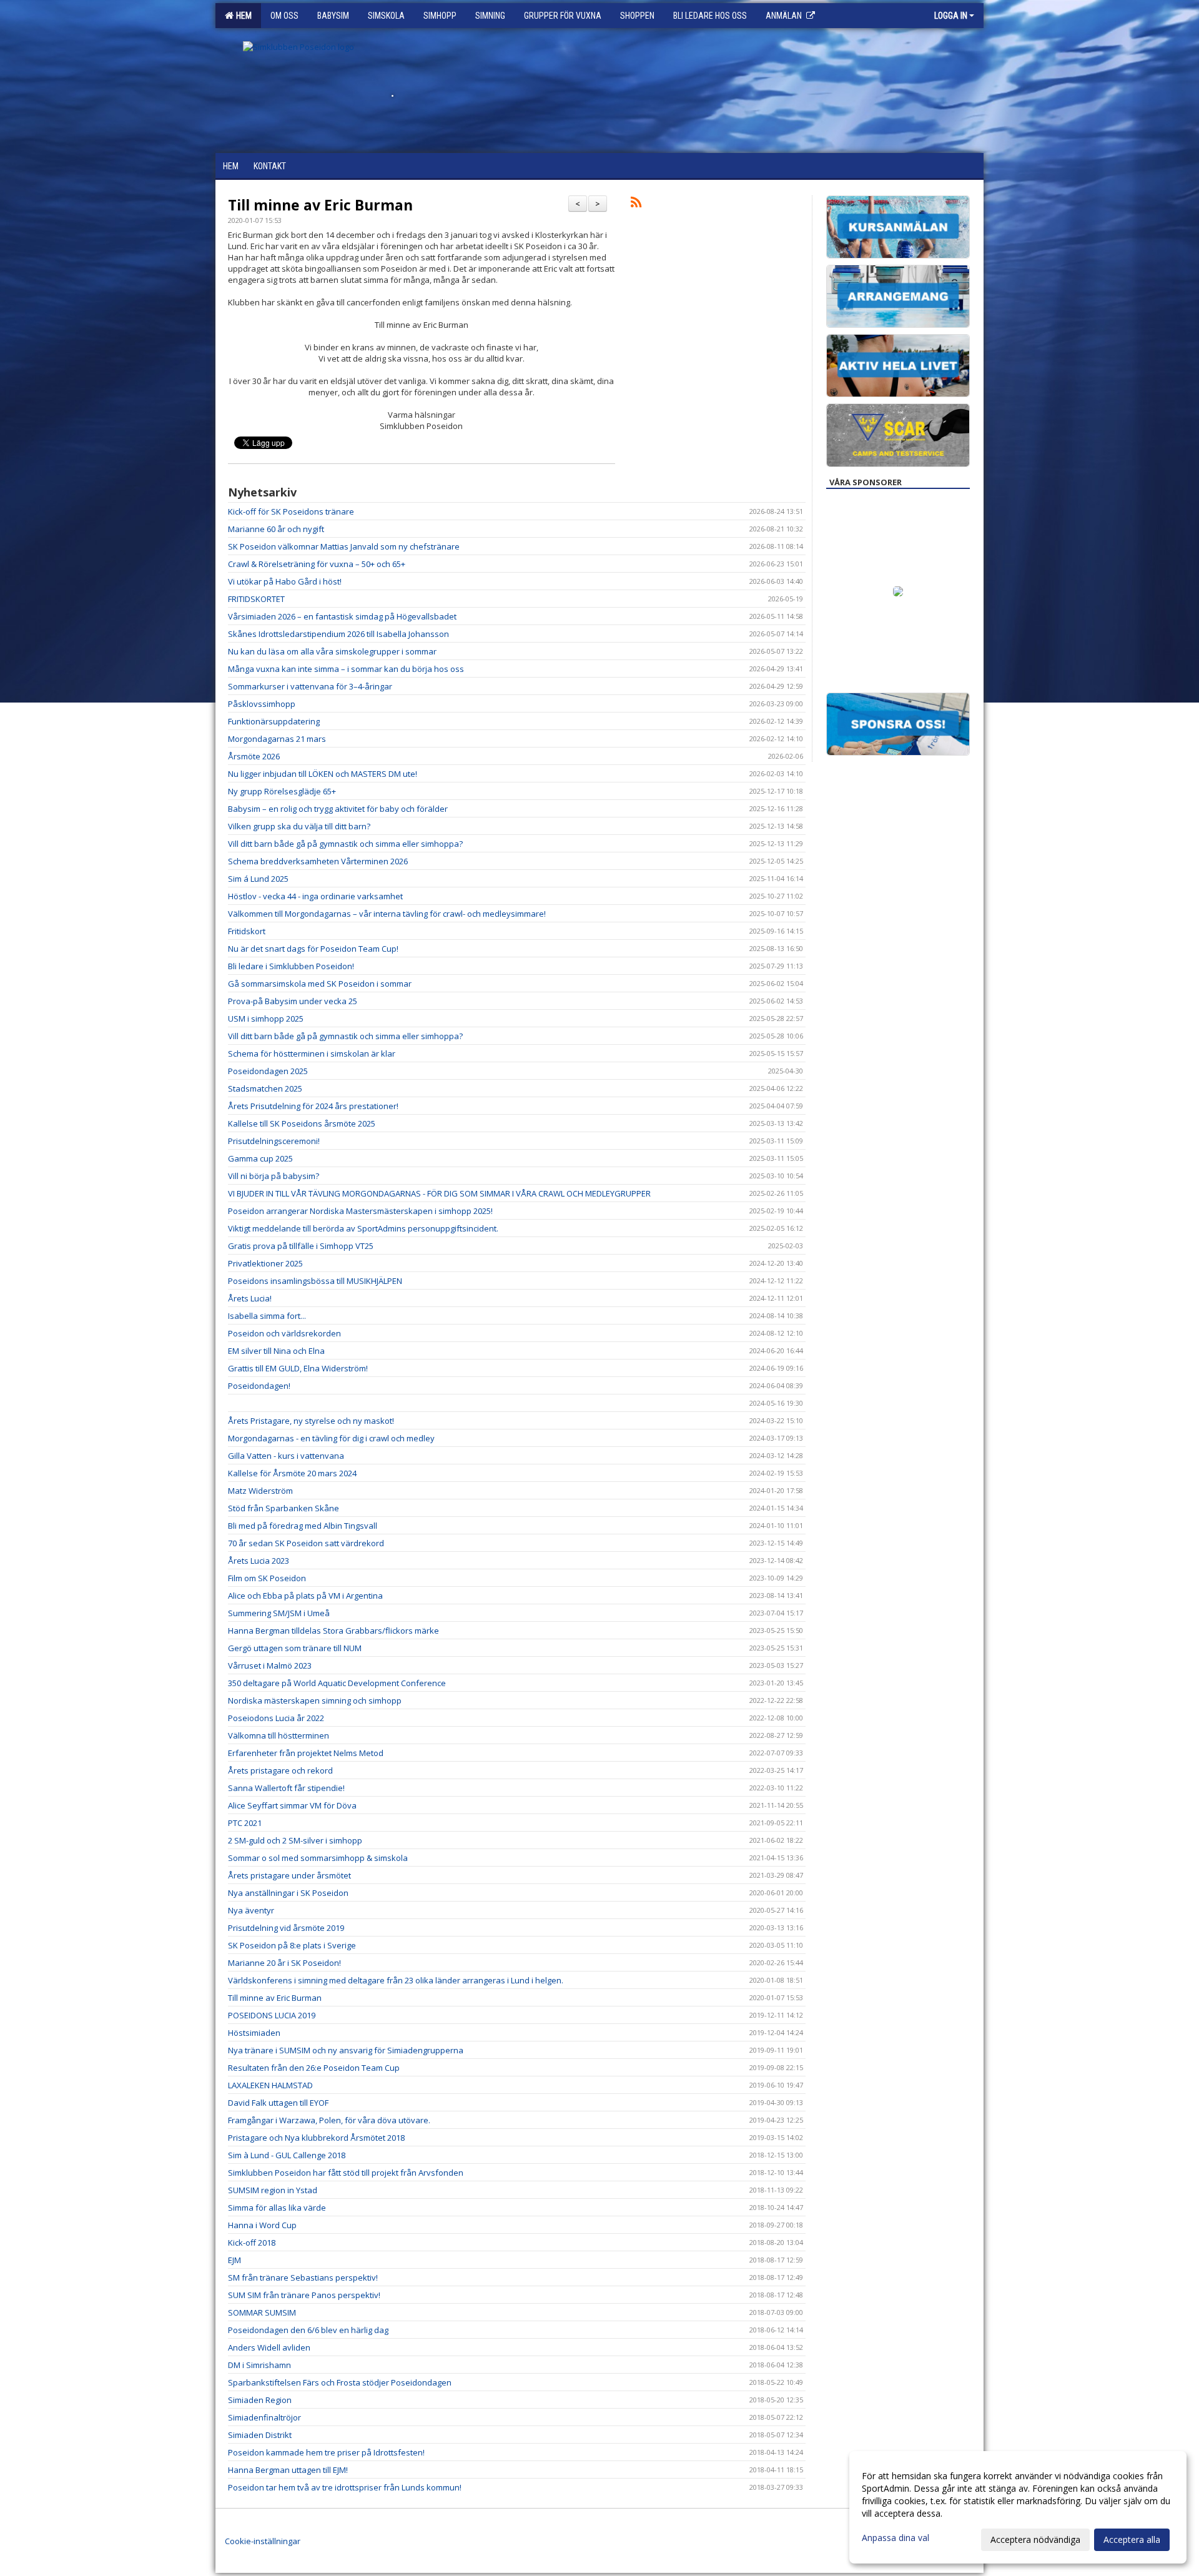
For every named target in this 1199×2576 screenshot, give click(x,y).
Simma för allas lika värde (277, 2208)
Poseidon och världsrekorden (284, 1333)
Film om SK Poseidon (267, 1578)
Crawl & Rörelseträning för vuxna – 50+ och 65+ (317, 564)
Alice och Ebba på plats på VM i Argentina (305, 1596)
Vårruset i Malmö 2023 (270, 1666)
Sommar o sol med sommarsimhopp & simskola (318, 1858)
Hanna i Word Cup (262, 2225)
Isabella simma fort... (267, 1316)
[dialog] (1018, 2507)
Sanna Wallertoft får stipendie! (286, 1788)
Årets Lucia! (250, 1298)
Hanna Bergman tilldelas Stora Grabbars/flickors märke (333, 1631)
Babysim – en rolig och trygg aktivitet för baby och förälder (338, 809)
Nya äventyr (251, 1910)
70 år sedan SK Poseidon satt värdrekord (306, 1543)
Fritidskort (247, 931)
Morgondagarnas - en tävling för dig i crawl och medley (331, 1438)
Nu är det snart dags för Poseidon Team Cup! (313, 949)
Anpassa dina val (896, 2538)
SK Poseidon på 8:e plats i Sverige (292, 1945)
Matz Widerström (260, 1491)
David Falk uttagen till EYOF (278, 2103)
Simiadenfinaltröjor (264, 2417)
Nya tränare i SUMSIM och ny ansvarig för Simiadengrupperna (346, 2050)
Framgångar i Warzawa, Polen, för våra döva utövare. (329, 2120)
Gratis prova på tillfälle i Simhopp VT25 (301, 1246)
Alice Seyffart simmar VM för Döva (292, 1805)
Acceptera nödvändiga (1035, 2539)
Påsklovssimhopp (262, 704)
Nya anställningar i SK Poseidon (288, 1893)
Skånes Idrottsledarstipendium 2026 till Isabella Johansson (338, 634)
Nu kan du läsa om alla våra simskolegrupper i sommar (332, 651)
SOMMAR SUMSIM (262, 2312)
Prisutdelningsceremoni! (274, 1141)
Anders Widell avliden (269, 2347)
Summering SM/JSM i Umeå (279, 1613)
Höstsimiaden (254, 2033)
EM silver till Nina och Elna (276, 1351)
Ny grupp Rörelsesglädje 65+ (282, 791)
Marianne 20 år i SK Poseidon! (284, 1963)
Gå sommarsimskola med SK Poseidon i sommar (320, 984)
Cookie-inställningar (263, 2541)
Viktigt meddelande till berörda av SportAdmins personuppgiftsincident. (363, 1228)
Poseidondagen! (259, 1386)
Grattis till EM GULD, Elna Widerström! (298, 1368)
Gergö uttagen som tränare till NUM (295, 1648)
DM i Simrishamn (259, 2365)
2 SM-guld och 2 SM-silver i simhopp (295, 1840)
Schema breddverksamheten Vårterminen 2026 (318, 861)
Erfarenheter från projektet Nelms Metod (306, 1753)
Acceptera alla (1132, 2539)
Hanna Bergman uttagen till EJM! (288, 2470)
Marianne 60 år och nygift (276, 529)
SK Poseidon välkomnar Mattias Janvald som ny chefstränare (344, 546)
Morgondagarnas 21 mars (277, 739)
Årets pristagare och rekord (280, 1770)
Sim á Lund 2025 (258, 879)
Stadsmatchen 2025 (265, 1088)
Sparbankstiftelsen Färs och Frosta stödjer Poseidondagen (340, 2382)
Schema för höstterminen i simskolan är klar (312, 1054)
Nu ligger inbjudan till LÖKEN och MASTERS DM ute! (323, 774)
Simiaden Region (260, 2400)
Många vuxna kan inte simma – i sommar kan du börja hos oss (346, 669)
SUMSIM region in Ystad (273, 2190)
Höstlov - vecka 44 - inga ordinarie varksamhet (315, 896)
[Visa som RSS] (636, 204)
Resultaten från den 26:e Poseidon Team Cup (314, 2068)
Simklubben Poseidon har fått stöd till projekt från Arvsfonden (346, 2173)
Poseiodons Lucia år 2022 (276, 1718)
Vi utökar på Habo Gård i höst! (285, 581)
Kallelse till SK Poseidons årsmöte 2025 (302, 1123)
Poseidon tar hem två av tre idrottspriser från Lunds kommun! (345, 2487)
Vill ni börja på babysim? (274, 1176)
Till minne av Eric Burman (320, 205)
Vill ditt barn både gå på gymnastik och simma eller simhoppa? (345, 844)
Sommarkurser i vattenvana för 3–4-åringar (310, 686)
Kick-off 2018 (252, 2243)
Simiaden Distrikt (260, 2435)
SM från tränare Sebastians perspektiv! (303, 2277)
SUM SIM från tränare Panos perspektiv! (304, 2295)
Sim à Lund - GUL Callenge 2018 (287, 2155)
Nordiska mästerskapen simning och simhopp (315, 1700)
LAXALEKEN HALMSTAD (270, 2085)
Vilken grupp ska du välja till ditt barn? (299, 826)
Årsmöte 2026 (254, 756)
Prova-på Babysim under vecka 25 (293, 1001)
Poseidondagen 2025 (268, 1071)
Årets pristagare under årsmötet (289, 1875)
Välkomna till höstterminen (279, 1735)
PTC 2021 (245, 1823)
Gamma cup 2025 (260, 1158)
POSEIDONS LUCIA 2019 (272, 2015)
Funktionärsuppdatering (274, 721)
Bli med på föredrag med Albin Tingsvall (303, 1526)
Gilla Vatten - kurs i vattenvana (286, 1456)
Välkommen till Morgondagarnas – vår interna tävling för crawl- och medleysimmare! (387, 914)
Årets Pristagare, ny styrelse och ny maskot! (311, 1421)
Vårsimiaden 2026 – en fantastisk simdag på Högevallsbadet (342, 616)
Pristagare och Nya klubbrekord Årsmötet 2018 (316, 2138)
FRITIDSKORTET (256, 599)
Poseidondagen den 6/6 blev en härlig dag (308, 2330)
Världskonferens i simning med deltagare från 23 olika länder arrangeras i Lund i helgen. (396, 1980)
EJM (234, 2260)
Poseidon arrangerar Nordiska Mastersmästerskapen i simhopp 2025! (360, 1211)
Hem (242, 16)
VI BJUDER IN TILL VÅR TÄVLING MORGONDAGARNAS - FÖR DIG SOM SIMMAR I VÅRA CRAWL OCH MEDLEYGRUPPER (439, 1193)
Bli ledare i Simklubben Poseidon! (291, 966)
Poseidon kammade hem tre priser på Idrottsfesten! (326, 2452)
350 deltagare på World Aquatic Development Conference (337, 1683)
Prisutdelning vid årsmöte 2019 (286, 1928)
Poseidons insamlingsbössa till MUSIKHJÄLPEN (315, 1281)
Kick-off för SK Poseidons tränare (291, 511)
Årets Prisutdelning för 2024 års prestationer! (313, 1106)
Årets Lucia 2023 (259, 1561)
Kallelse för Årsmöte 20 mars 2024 (292, 1473)
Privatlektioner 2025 (265, 1263)
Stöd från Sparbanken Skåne (284, 1508)
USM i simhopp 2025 (266, 1019)
